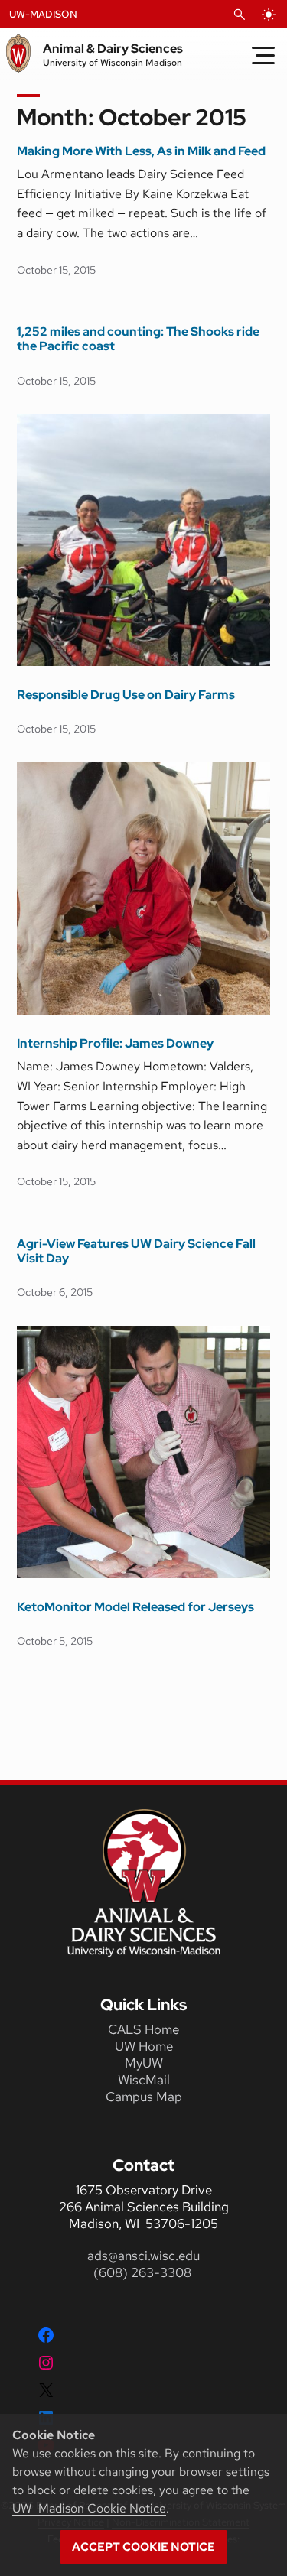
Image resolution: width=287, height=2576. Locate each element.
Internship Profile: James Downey (115, 1043)
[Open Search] (240, 15)
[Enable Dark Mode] (269, 15)
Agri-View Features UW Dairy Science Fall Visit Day (136, 1251)
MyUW (144, 2063)
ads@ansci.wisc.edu (143, 2256)
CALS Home (143, 2029)
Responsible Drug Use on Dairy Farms (126, 695)
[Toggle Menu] (263, 55)
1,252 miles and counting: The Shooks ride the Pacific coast (138, 339)
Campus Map (144, 2097)
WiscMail (144, 2080)
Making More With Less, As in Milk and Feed (141, 151)
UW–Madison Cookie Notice (89, 2508)
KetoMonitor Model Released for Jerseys (135, 1607)
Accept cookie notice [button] (143, 2547)
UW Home (144, 2046)
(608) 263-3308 (144, 2272)
